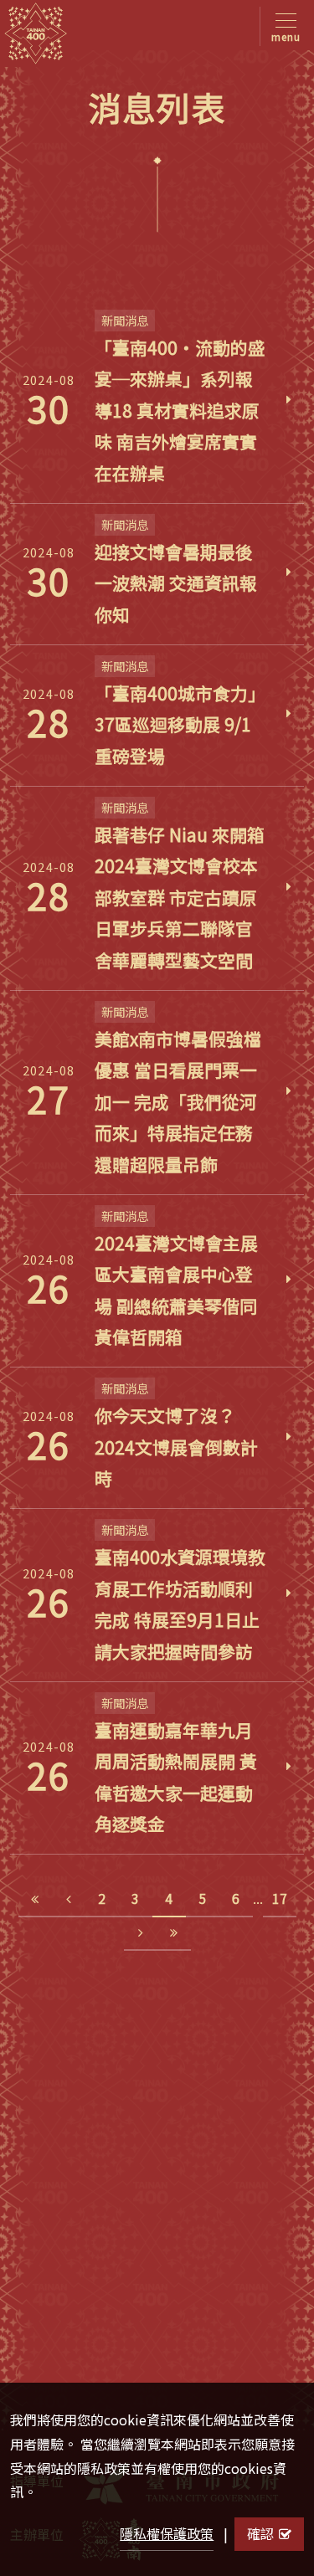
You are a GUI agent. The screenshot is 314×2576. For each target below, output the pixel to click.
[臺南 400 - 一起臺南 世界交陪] (36, 33)
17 (280, 1898)
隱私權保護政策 (167, 2533)
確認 (260, 2533)
